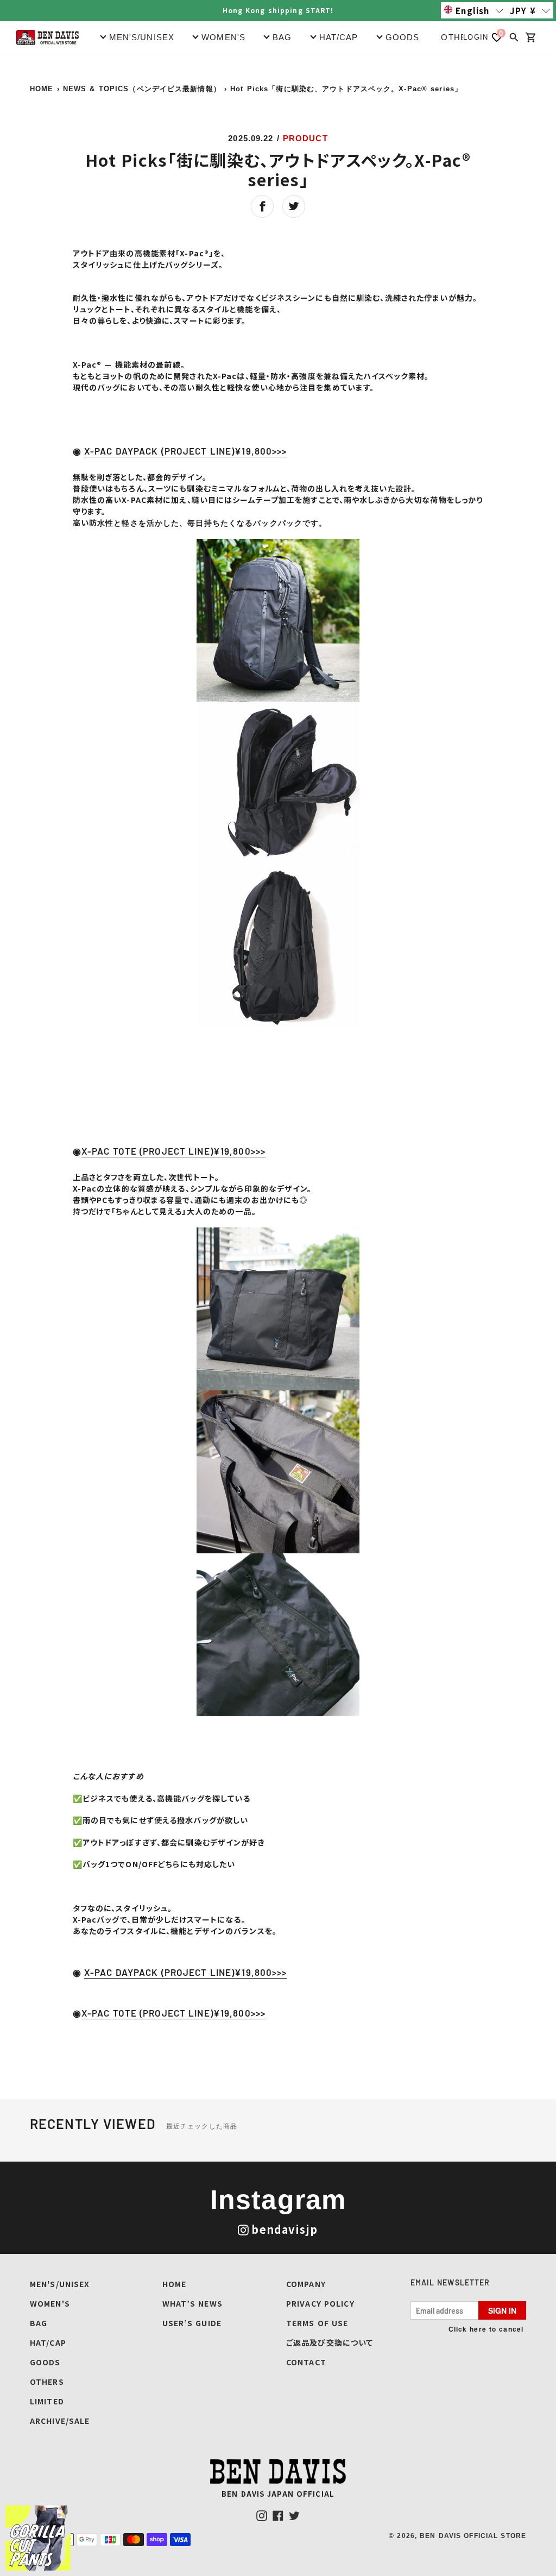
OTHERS (460, 37)
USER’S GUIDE (192, 2323)
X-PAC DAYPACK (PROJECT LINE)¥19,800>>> (186, 451)
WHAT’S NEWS (192, 2303)
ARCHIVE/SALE (60, 2421)
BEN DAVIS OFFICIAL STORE (473, 2536)
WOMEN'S (50, 2303)
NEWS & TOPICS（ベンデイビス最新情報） (142, 89)
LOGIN (476, 37)
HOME (42, 89)
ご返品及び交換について (330, 2342)
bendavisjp (285, 2229)
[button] (474, 10)
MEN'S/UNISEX (60, 2284)
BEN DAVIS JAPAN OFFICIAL (278, 2494)
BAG (39, 2323)
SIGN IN (502, 2310)
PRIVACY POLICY (320, 2303)
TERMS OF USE (317, 2323)
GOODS (45, 2362)
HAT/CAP (48, 2342)
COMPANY (306, 2284)
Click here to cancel (486, 2329)
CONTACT (306, 2362)
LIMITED (47, 2401)
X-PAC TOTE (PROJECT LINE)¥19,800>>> (173, 1151)
